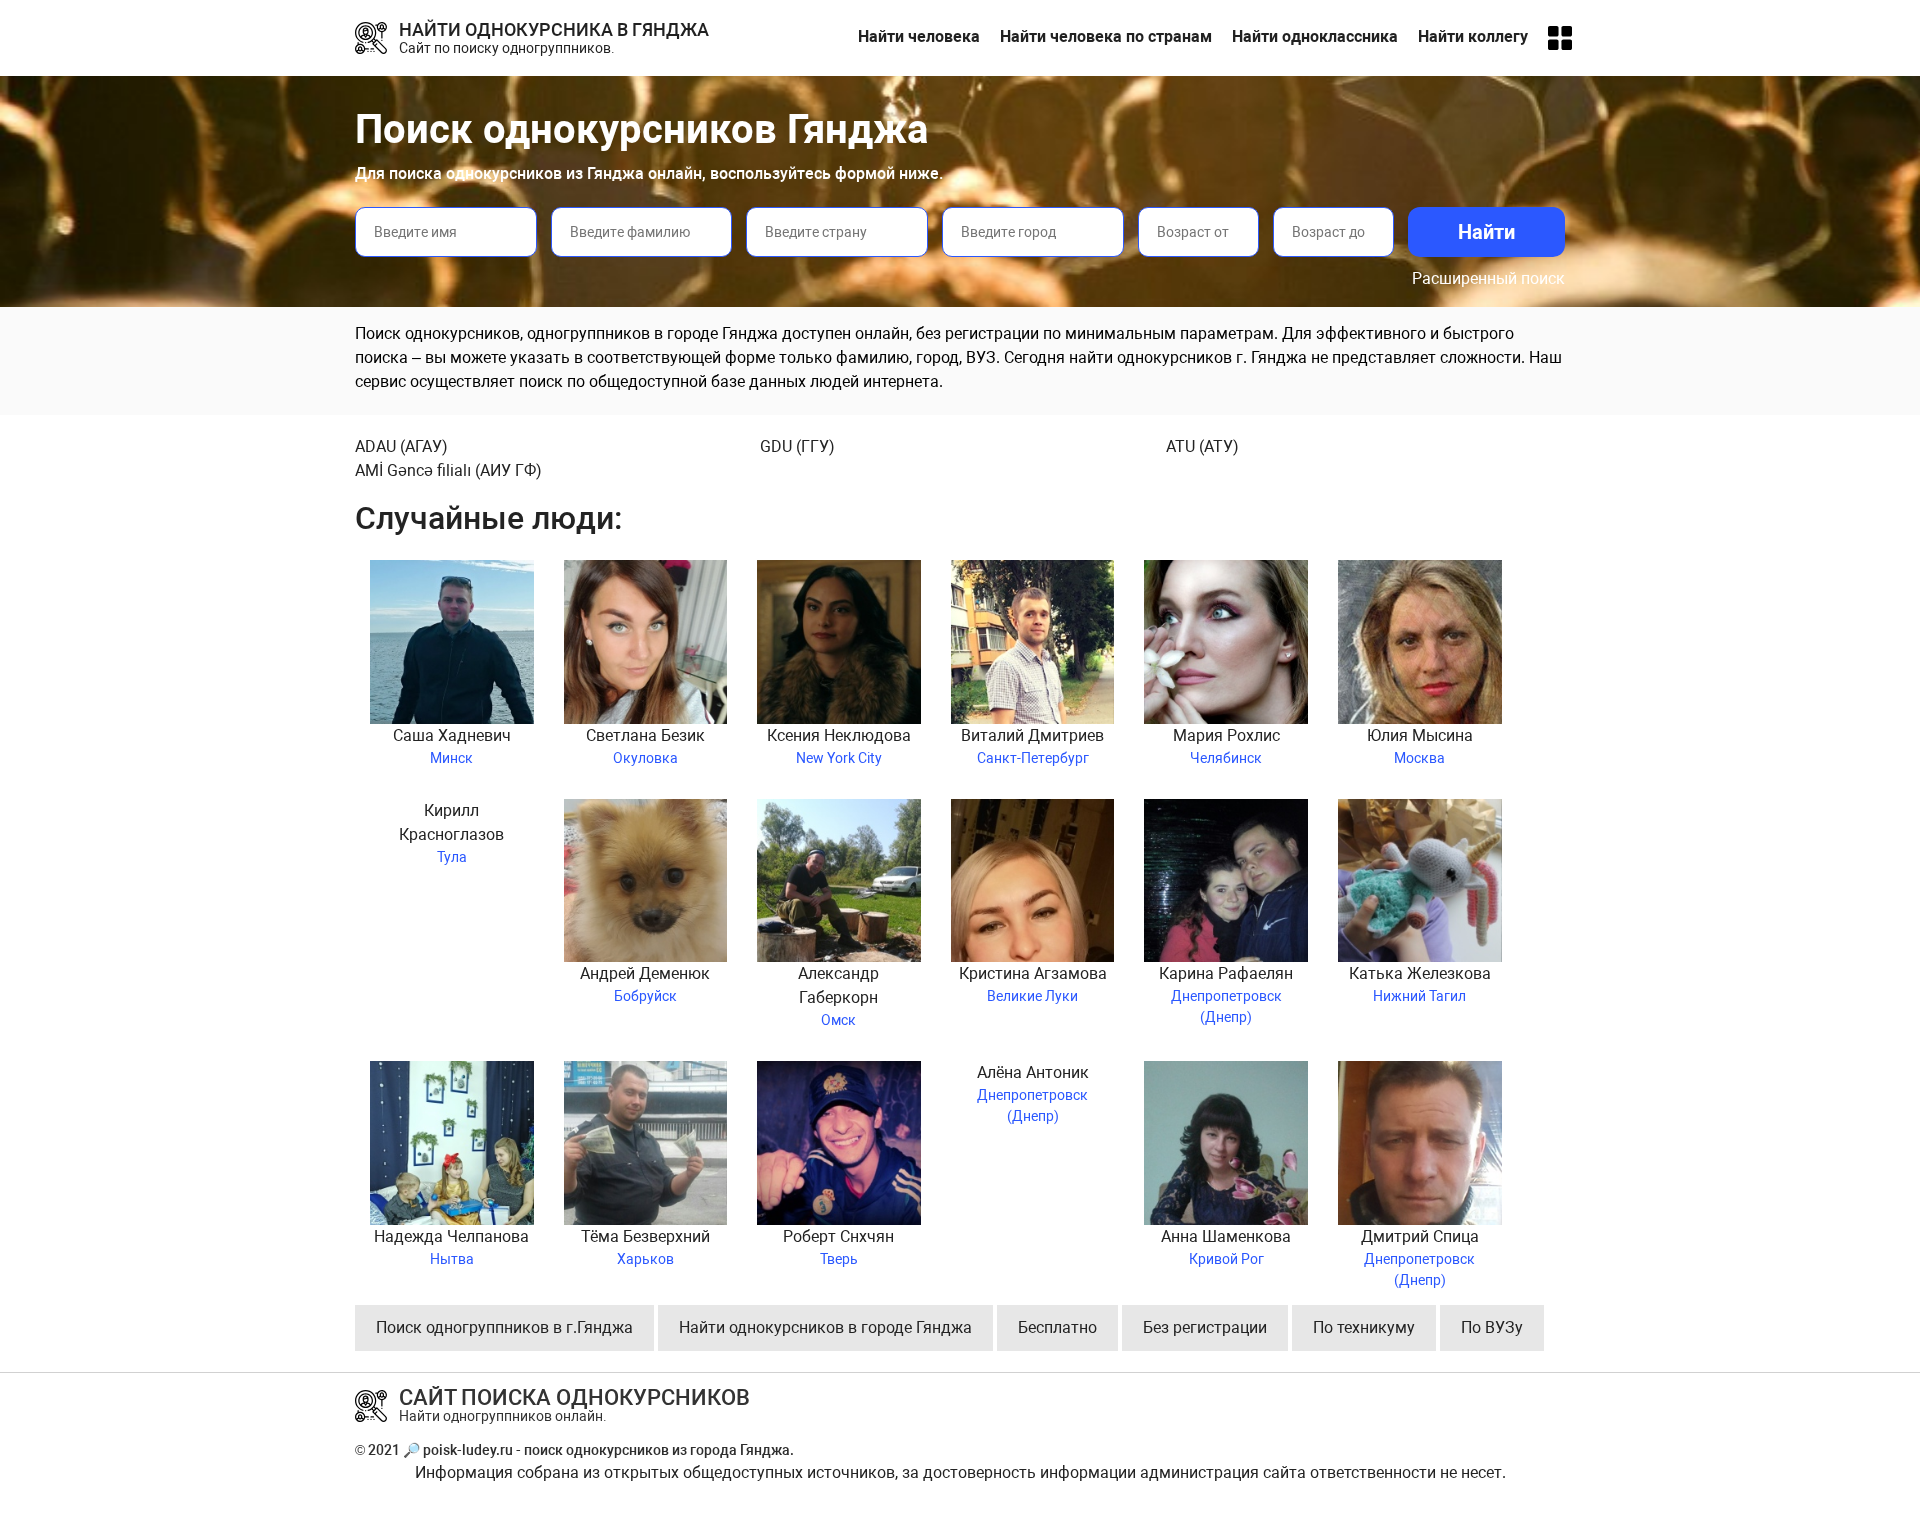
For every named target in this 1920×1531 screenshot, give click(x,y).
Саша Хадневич (452, 746)
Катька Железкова (1420, 984)
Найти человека (919, 36)
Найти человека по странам (1106, 36)
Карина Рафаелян (1226, 993)
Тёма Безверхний (645, 1247)
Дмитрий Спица (1420, 1256)
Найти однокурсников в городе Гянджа (825, 1327)
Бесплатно (1057, 1327)
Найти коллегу (1473, 36)
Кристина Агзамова (1033, 984)
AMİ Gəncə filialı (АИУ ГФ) (448, 470)
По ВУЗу (1492, 1327)
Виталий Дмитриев (1032, 746)
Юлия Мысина (1420, 746)
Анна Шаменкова (1226, 1247)
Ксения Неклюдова (839, 746)
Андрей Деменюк (645, 984)
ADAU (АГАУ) (401, 446)
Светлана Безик (645, 746)
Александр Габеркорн (838, 996)
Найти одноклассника (1315, 36)
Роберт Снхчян (838, 1247)
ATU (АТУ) (1202, 446)
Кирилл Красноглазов (451, 833)
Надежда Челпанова (451, 1247)
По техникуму (1364, 1327)
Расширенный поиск (1488, 278)
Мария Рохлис (1226, 746)
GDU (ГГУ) (797, 446)
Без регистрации (1205, 1327)
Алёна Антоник (1033, 1092)
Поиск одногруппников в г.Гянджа (504, 1327)
